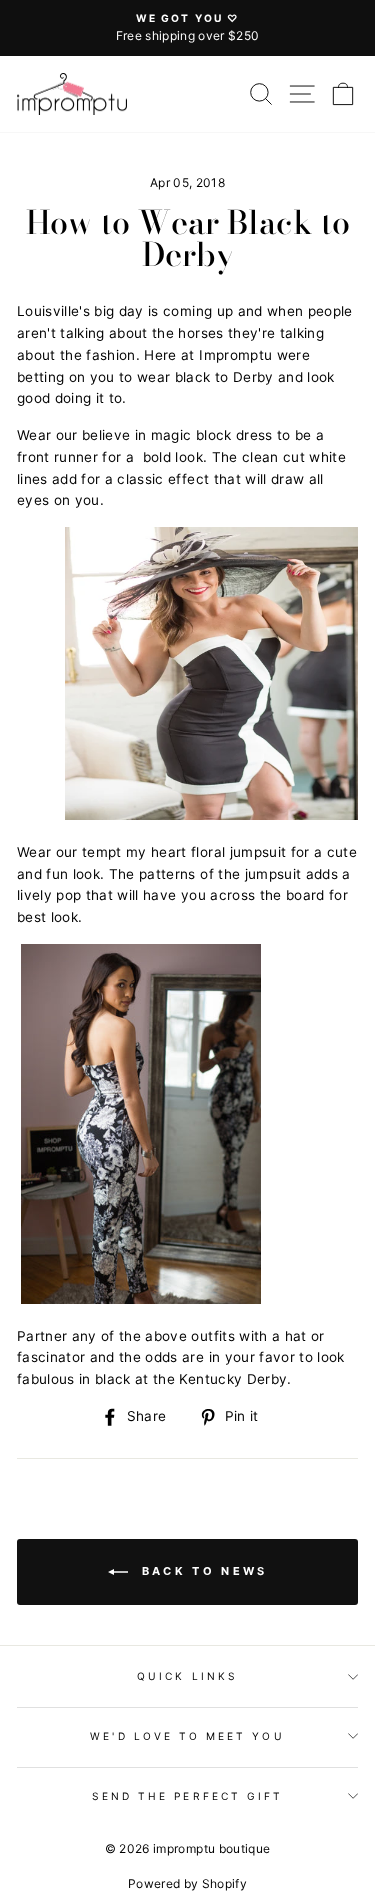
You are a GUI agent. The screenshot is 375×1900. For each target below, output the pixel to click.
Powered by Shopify (187, 1883)
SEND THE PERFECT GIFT (187, 1796)
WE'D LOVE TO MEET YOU (187, 1736)
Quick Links (187, 1676)
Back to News (202, 1571)
